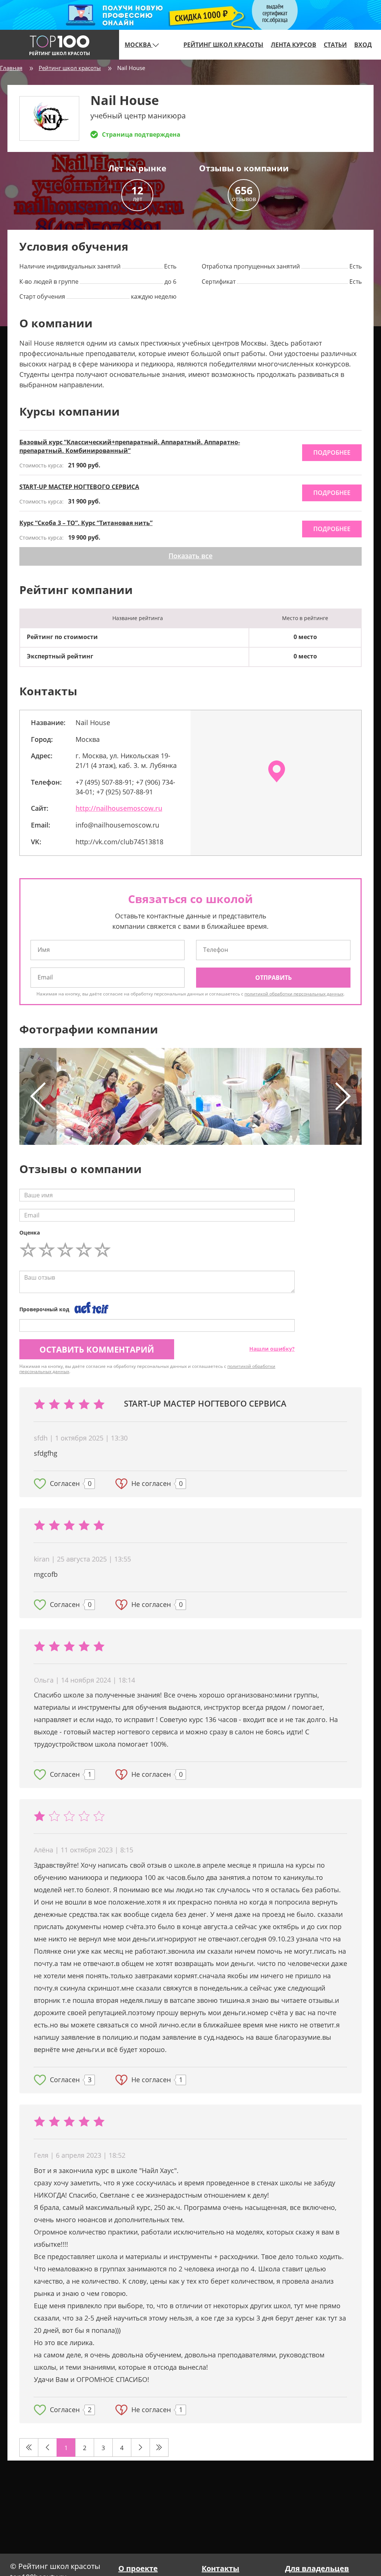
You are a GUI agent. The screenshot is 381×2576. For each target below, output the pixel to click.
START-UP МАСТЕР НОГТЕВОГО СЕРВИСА (79, 487)
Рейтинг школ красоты (223, 45)
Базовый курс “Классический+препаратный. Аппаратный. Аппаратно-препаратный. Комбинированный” (130, 446)
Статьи (335, 45)
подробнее (332, 452)
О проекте (138, 2568)
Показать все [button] (190, 556)
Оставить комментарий (97, 1349)
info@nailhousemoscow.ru (117, 825)
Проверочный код (44, 1309)
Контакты (220, 2568)
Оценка (30, 1233)
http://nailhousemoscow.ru (119, 808)
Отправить (273, 978)
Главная (11, 68)
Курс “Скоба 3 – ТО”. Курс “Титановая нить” (86, 523)
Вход (363, 45)
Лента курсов (294, 45)
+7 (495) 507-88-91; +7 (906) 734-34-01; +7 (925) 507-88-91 (125, 787)
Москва (139, 45)
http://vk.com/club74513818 (119, 842)
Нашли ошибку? (272, 1349)
